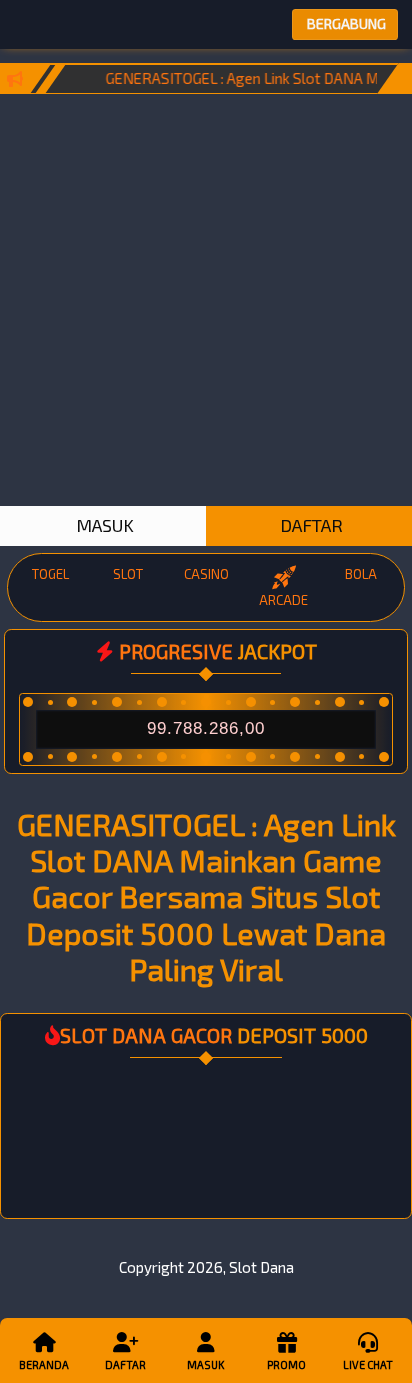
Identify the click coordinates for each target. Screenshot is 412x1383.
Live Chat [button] (368, 1364)
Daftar (125, 1364)
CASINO (206, 574)
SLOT (128, 574)
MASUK (103, 525)
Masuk (205, 1364)
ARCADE (283, 600)
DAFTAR (309, 525)
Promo (286, 1364)
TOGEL (50, 574)
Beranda (44, 1364)
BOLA (361, 574)
